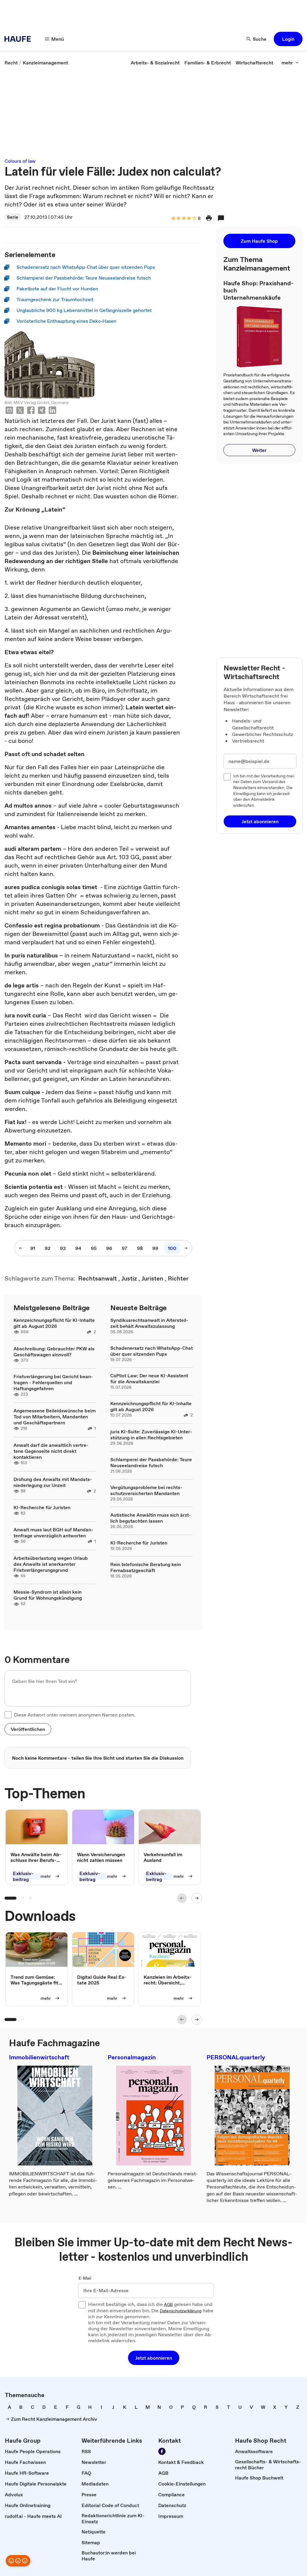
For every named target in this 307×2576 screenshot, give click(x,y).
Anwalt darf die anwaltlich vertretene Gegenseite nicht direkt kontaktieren (51, 1451)
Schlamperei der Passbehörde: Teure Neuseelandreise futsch (151, 1462)
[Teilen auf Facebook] (31, 411)
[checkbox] (8, 1715)
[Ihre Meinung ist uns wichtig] (18, 2561)
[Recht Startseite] (19, 39)
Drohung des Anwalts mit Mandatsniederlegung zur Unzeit (53, 1482)
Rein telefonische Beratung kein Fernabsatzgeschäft (146, 1567)
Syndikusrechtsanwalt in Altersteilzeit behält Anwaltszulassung (149, 1323)
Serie (13, 217)
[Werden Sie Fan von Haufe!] (162, 2451)
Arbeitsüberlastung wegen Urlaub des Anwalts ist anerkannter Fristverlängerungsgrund (51, 1564)
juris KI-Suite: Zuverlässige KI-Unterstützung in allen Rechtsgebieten (151, 1435)
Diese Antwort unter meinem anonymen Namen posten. (75, 1715)
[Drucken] (209, 218)
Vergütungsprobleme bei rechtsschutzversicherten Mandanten (146, 1490)
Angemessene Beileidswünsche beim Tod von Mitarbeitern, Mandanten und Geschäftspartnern (55, 1417)
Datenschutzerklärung (181, 2311)
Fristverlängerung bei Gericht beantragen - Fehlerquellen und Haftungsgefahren (53, 1382)
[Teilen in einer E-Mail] (9, 411)
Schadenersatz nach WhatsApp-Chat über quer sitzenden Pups (152, 1351)
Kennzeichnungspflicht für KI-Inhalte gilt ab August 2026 (54, 1323)
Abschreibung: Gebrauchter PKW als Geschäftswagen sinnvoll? (54, 1352)
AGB (168, 2305)
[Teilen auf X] (20, 411)
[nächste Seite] (186, 1248)
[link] (11, 63)
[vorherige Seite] (21, 1248)
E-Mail (85, 2278)
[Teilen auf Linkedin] (52, 411)
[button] (288, 39)
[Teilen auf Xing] (42, 411)
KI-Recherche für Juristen (42, 1507)
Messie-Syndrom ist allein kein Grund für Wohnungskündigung (48, 1595)
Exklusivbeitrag (23, 1876)
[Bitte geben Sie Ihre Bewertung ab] (194, 219)
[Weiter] (197, 1898)
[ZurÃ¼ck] (182, 1898)
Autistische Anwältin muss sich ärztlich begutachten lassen (151, 1518)
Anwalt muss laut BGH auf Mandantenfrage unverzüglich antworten (53, 1533)
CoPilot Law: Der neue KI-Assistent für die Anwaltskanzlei (149, 1379)
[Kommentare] (221, 218)
